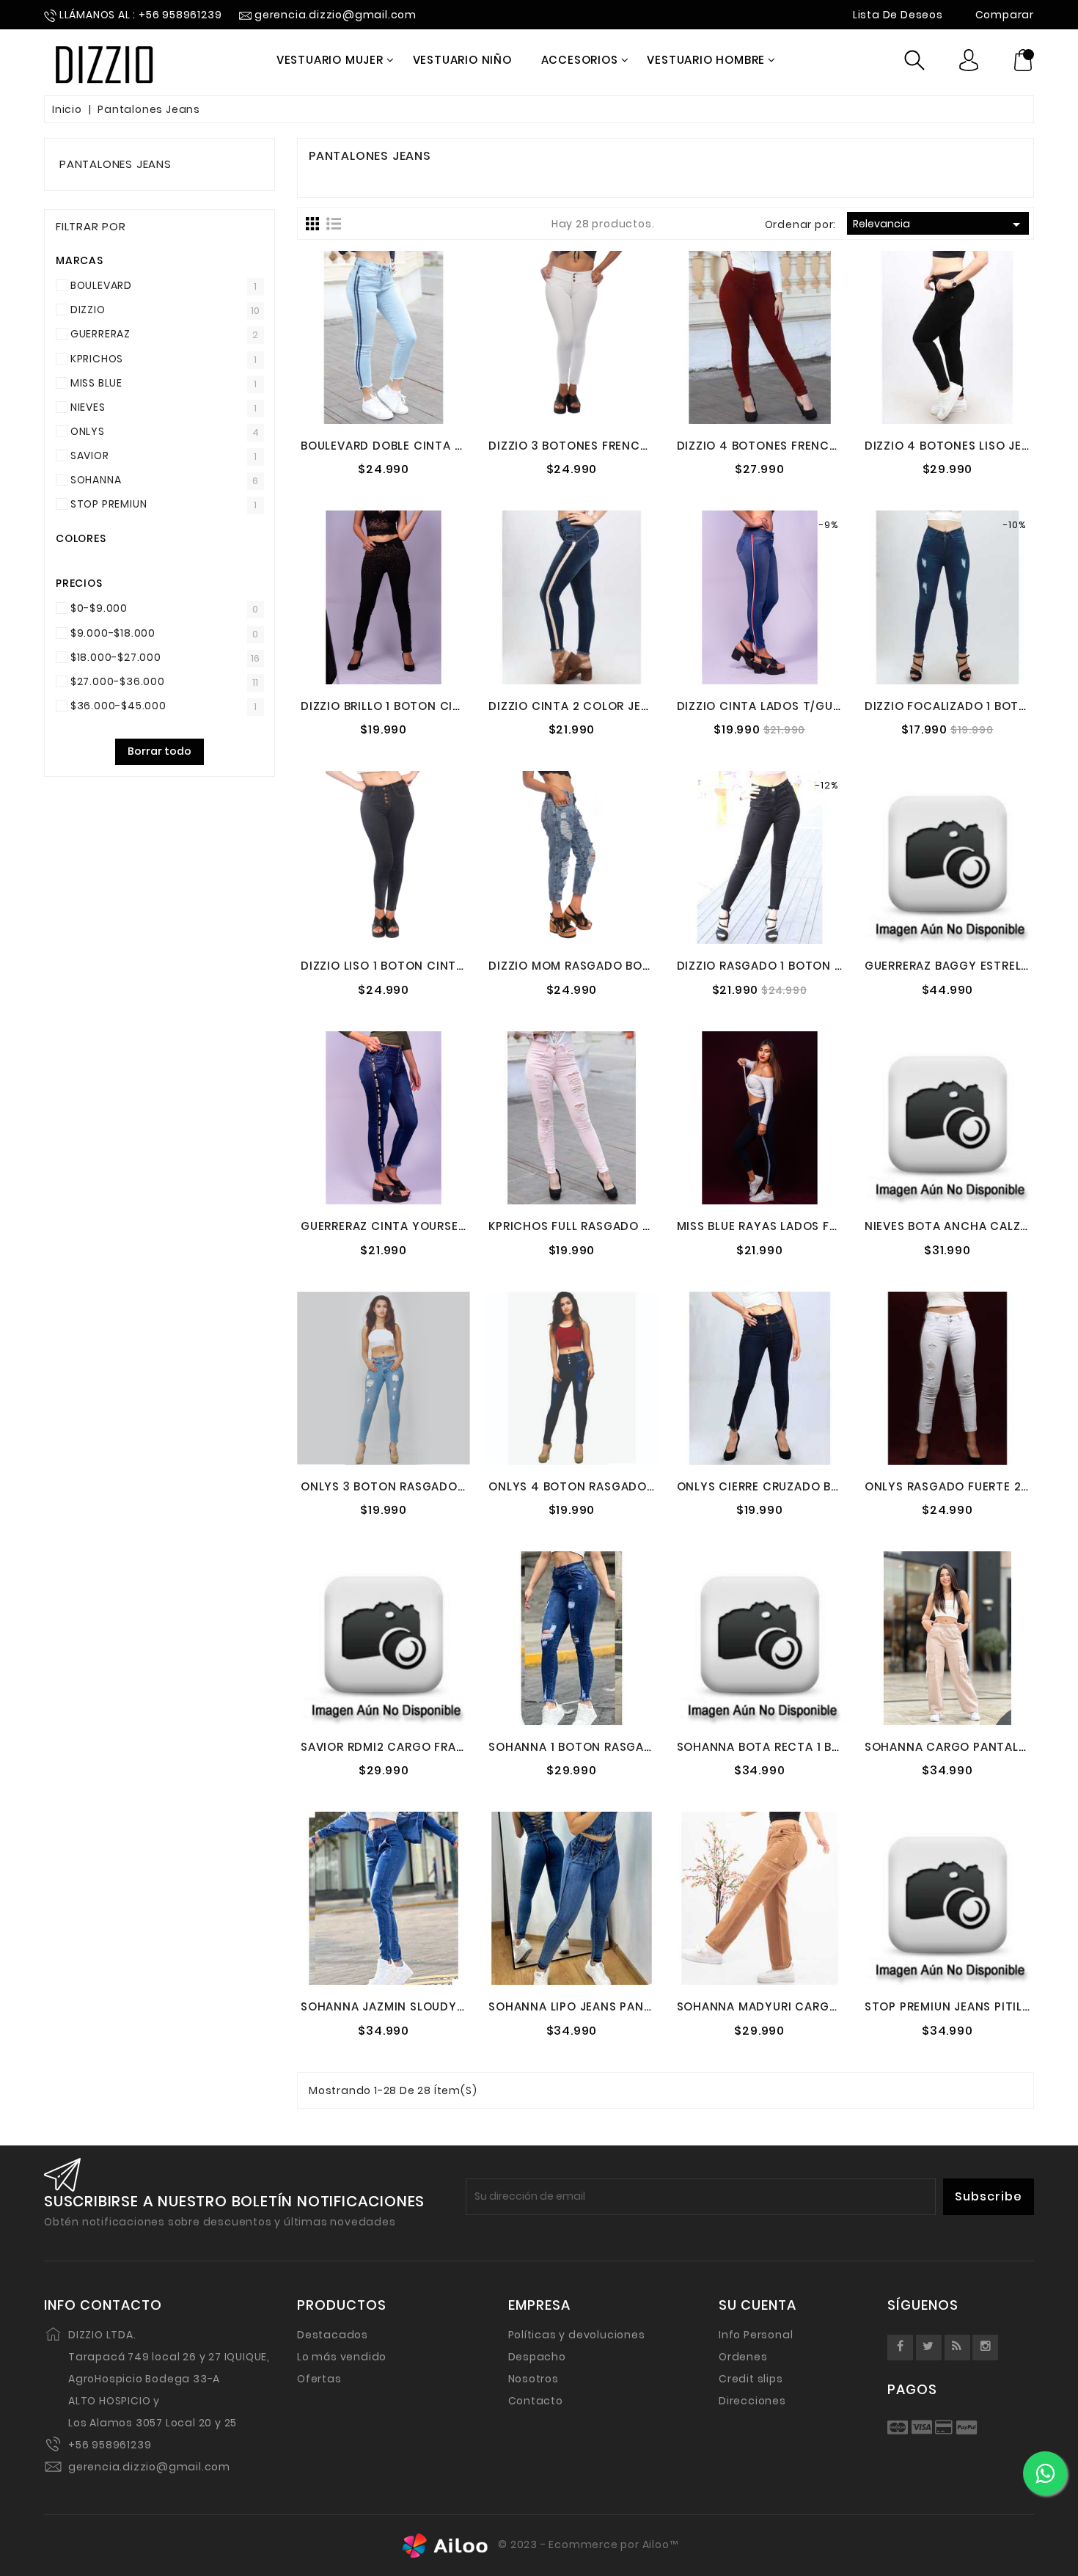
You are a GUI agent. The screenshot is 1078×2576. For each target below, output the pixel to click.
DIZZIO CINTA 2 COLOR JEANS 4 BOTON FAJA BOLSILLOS (654, 706)
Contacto (536, 2401)
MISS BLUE (96, 383)
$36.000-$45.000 (118, 706)
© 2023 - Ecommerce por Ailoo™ (587, 2545)
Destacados (333, 2335)
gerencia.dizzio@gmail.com (149, 2467)
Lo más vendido (342, 2357)
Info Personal (756, 2335)
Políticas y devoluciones (577, 2335)
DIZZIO (88, 310)
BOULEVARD (101, 285)
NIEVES (88, 407)
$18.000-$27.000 (116, 657)
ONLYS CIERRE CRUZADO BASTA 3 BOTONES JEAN (821, 1486)
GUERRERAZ (100, 334)
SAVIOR (90, 455)
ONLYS (88, 431)
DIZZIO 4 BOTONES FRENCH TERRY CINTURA (806, 446)
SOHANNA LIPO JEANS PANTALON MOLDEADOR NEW (639, 2006)
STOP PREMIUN (109, 504)
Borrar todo (159, 751)
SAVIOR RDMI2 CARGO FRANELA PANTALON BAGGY (449, 1747)
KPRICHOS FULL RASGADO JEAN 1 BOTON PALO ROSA (641, 1226)
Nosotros (533, 2379)
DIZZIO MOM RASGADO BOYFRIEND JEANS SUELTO (634, 966)
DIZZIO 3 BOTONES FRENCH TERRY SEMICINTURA (630, 446)
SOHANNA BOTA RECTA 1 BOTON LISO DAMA (806, 1747)
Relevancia (939, 224)
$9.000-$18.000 (113, 633)
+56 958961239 (110, 2445)
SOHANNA (96, 480)
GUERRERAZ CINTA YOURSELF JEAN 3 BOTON (430, 1226)
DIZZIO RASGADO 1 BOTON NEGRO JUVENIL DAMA (821, 966)
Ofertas (319, 2379)
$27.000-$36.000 (118, 681)
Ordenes (743, 2357)
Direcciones (752, 2401)
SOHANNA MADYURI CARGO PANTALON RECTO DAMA (832, 2006)
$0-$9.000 (99, 608)
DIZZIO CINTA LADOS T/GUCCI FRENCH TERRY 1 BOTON (839, 706)
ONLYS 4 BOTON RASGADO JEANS (588, 1486)
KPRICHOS (97, 359)
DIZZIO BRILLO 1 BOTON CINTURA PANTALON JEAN (446, 706)
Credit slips (751, 2379)
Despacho (537, 2357)
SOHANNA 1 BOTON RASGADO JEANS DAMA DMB (629, 1747)
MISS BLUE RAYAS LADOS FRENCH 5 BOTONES (808, 1226)
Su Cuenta (758, 2305)
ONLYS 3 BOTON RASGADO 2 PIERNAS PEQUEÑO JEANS (460, 1486)
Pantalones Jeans (115, 164)
